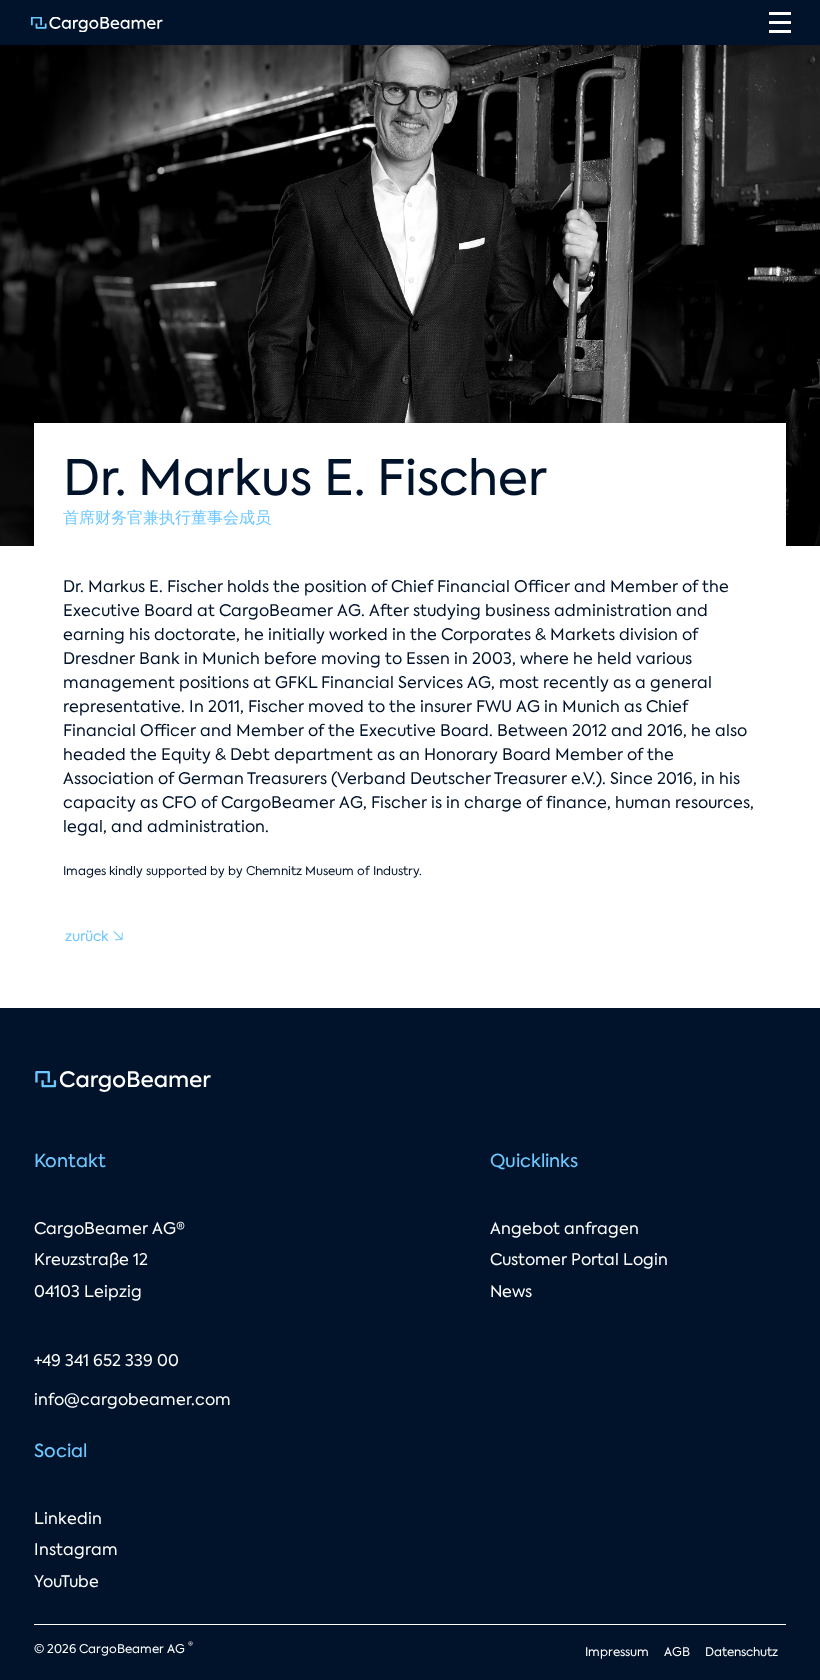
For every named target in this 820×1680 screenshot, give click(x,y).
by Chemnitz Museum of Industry (323, 871)
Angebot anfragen (564, 1228)
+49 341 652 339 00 (106, 1360)
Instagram (76, 1549)
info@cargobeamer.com (132, 1399)
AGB (677, 1652)
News (511, 1291)
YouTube (66, 1581)
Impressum (617, 1652)
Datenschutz (741, 1652)
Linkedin (68, 1518)
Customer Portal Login (579, 1259)
